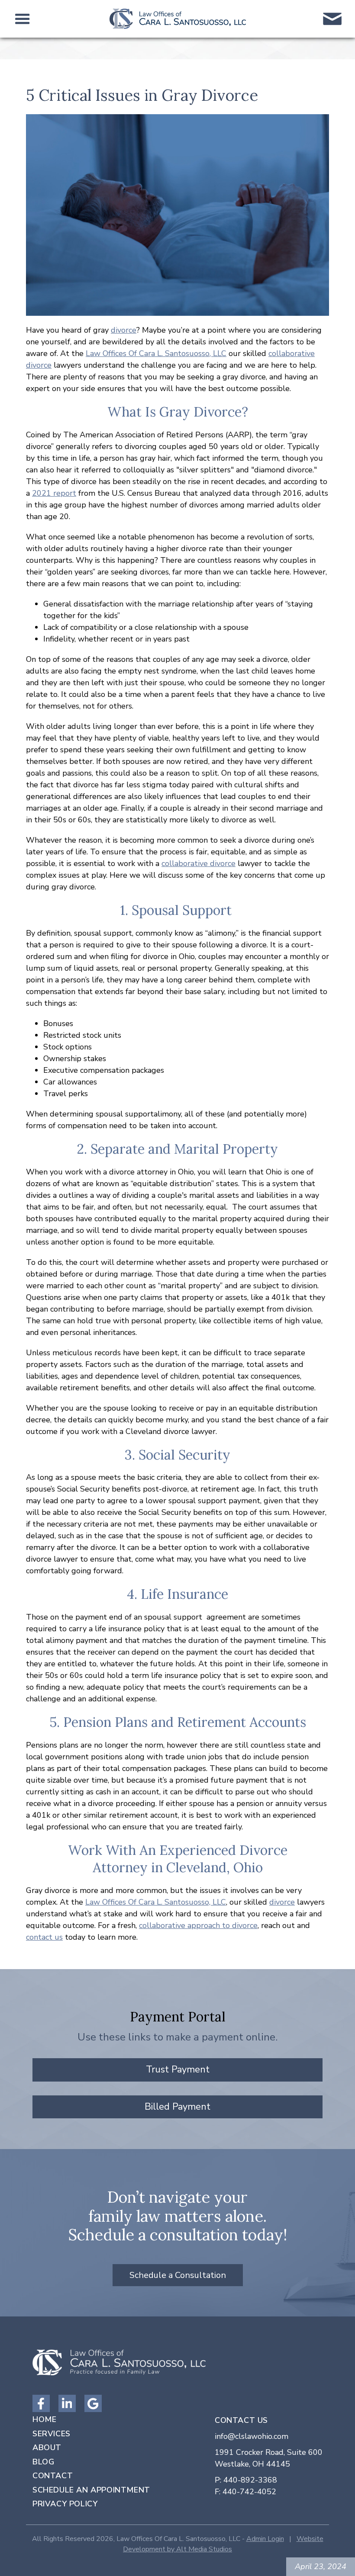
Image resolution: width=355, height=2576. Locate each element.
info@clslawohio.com (252, 2436)
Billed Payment (177, 2107)
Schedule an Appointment (91, 2490)
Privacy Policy (65, 2504)
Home (44, 2419)
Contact (53, 2476)
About (47, 2448)
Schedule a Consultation (178, 2275)
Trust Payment (178, 2069)
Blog (43, 2462)
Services (52, 2434)
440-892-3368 (250, 2480)
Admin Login (265, 2539)
